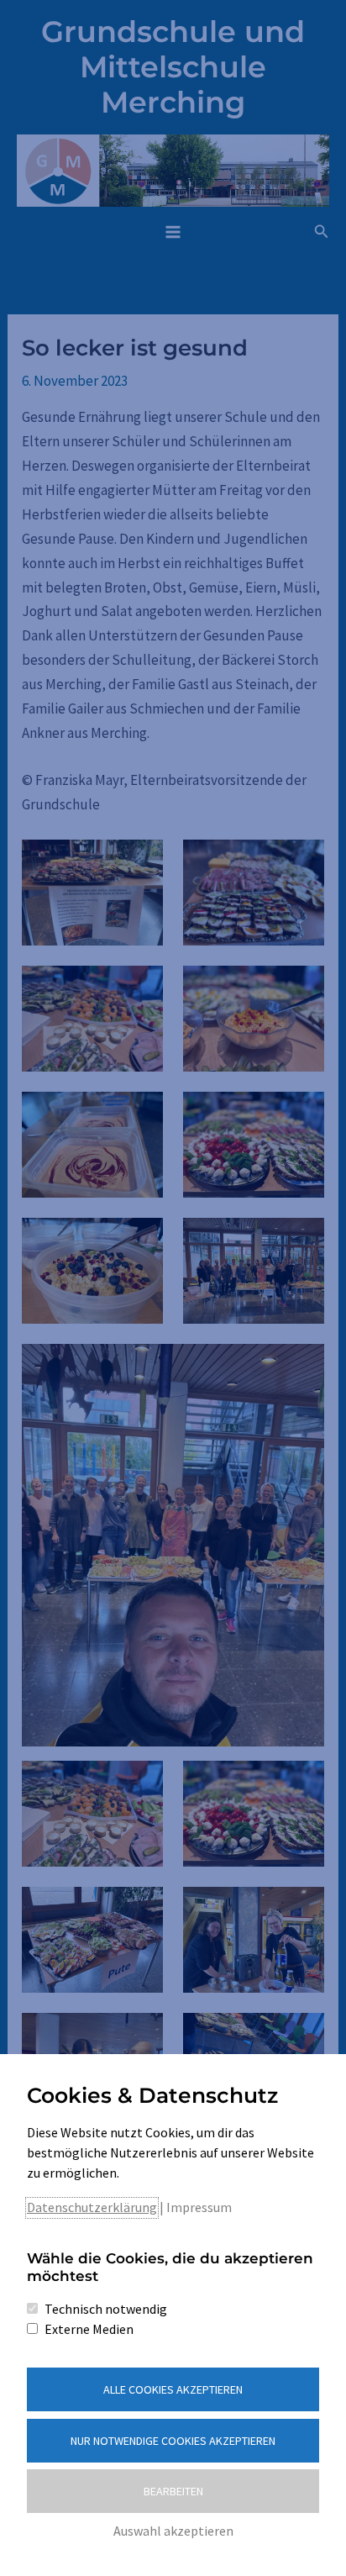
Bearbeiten (173, 2491)
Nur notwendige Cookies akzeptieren (173, 2441)
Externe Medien (89, 2329)
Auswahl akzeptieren (173, 2531)
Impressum (199, 2207)
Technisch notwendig (106, 2309)
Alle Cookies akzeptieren (173, 2389)
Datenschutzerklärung (92, 2207)
